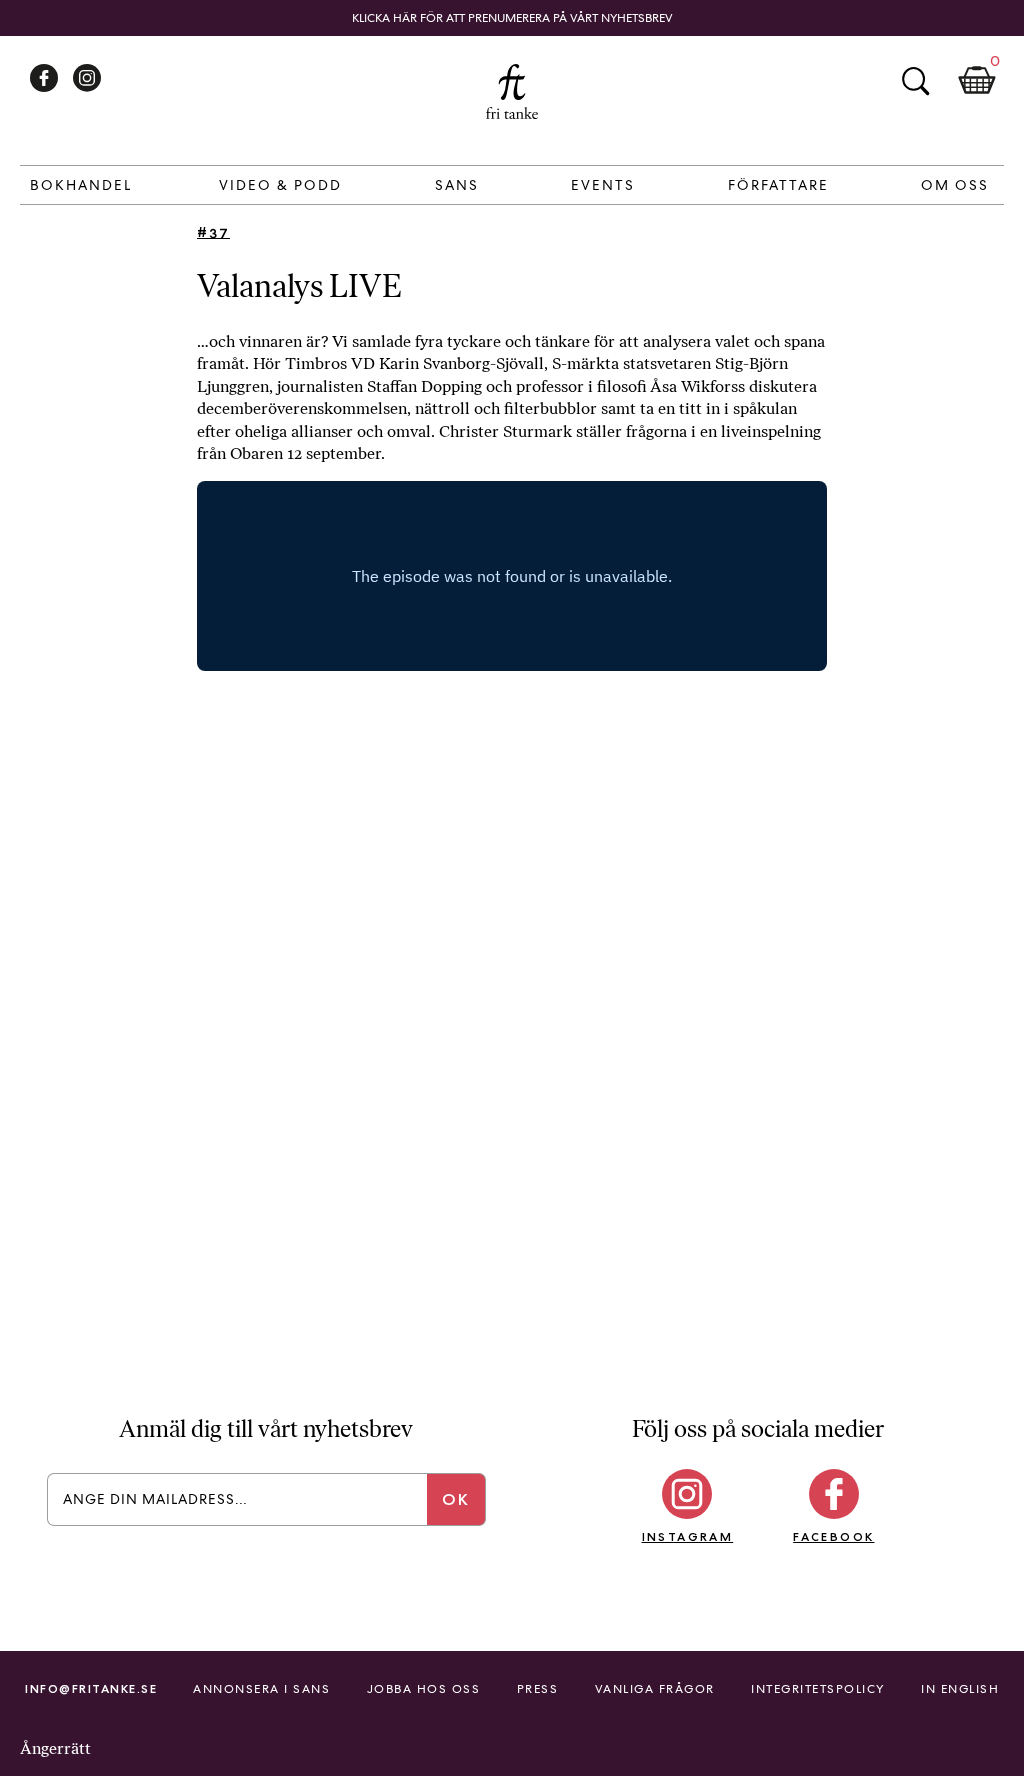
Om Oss (955, 185)
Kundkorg (977, 81)
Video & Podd (280, 185)
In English (960, 1689)
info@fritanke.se (91, 1688)
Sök (915, 81)
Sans (457, 185)
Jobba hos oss (424, 1689)
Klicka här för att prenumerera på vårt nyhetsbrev (512, 18)
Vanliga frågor (655, 1689)
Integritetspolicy (818, 1689)
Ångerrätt (55, 1748)
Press (538, 1689)
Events (603, 185)
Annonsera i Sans (261, 1689)
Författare (778, 185)
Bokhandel (81, 185)
